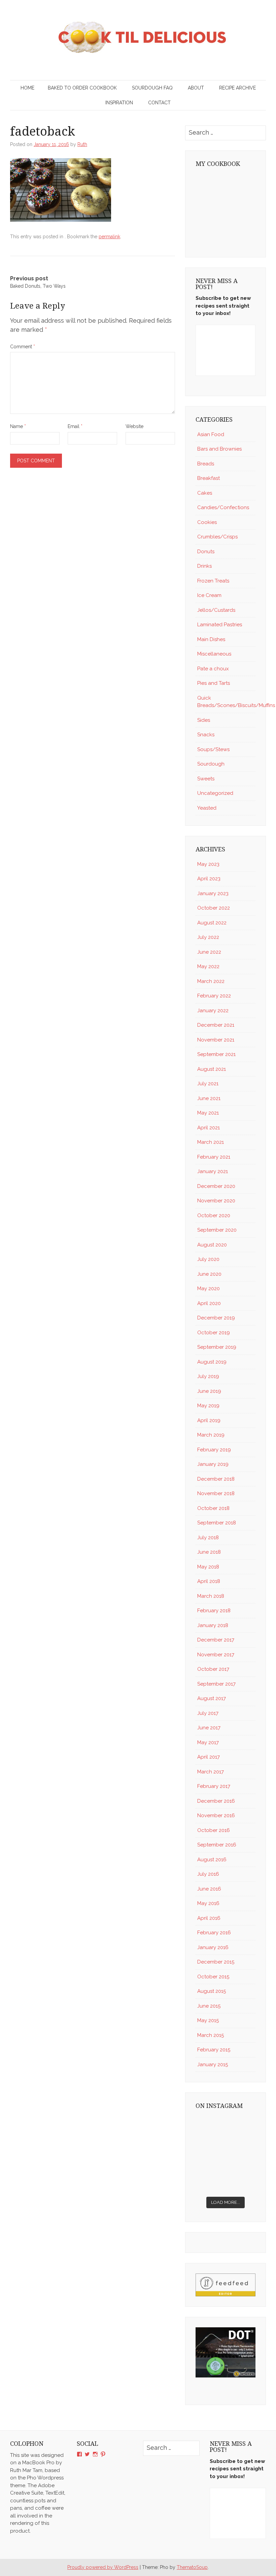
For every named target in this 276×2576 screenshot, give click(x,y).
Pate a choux (213, 669)
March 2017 (211, 1772)
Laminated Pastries (220, 625)
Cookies (207, 522)
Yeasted (207, 808)
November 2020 (216, 1201)
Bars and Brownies (219, 449)
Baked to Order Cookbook (82, 88)
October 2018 (213, 1508)
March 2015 (211, 2035)
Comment (23, 347)
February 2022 (214, 996)
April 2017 (209, 1757)
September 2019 (217, 1347)
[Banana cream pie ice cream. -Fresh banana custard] (210, 2164)
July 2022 (208, 937)
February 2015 (214, 2050)
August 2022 (212, 923)
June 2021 (209, 1098)
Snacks (206, 735)
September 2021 (216, 1054)
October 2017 (213, 1669)
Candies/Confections (223, 507)
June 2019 (209, 1391)
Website (134, 426)
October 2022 (214, 908)
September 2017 (216, 1684)
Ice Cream (209, 595)
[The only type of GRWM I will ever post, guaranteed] (241, 2164)
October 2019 (214, 1333)
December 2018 (216, 1479)
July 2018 (208, 1538)
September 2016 (217, 1845)
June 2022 (209, 952)
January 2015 (213, 2065)
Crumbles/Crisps (217, 537)
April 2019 (209, 1420)
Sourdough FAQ (152, 88)
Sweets (206, 779)
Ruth (82, 144)
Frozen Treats (213, 581)
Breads (206, 464)
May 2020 (209, 1289)
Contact (159, 103)
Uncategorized (215, 793)
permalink (109, 237)
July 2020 (208, 1259)
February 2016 (214, 1933)
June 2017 (209, 1728)
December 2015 (216, 1962)
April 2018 (209, 1581)
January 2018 (213, 1625)
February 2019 (214, 1450)
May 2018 (208, 1567)
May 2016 (208, 1903)
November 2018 (216, 1493)
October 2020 (214, 1215)
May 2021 (208, 1113)
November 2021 (216, 1040)
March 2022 (211, 981)
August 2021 (212, 1069)
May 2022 (208, 966)
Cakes (205, 493)
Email (75, 426)
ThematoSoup (192, 2567)
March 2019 (211, 1435)
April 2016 (209, 1918)
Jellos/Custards (216, 610)
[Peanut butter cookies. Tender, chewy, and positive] (210, 2126)
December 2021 (216, 1025)
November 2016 (216, 1815)
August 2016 (212, 1860)
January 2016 (213, 1947)
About (196, 88)
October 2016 (214, 1830)
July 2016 (208, 1874)
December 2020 (216, 1186)
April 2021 (209, 1128)
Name (18, 426)
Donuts (206, 552)
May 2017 (208, 1742)
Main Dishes (211, 639)
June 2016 (209, 1889)
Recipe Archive (237, 88)
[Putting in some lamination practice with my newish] (241, 2126)
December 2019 (216, 1318)
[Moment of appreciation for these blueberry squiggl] (241, 2145)
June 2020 (209, 1274)
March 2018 (211, 1596)
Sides (204, 720)
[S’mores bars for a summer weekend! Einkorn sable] (210, 2145)
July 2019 (208, 1376)
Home (27, 88)
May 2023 (208, 864)
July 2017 (208, 1713)
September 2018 (217, 1523)
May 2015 (208, 2020)
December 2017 (216, 1640)
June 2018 (209, 1552)
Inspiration (119, 103)
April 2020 (209, 1303)
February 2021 (214, 1157)
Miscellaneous (214, 654)
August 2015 (212, 1991)
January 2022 (213, 1011)
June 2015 (209, 2006)
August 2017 (212, 1698)
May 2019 (208, 1406)
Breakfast (209, 478)
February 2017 (214, 1786)
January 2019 (213, 1464)
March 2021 (211, 1142)
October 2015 (213, 1977)
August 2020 (212, 1245)
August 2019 (212, 1362)
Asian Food (211, 434)
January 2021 (213, 1171)
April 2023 (209, 879)
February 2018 (214, 1611)
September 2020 (217, 1230)
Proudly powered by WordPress (103, 2567)
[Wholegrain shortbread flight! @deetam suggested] (210, 2183)
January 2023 (213, 893)
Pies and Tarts (214, 683)
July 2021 (208, 1084)
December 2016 (216, 1801)
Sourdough (211, 764)
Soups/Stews (213, 749)
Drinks (204, 566)
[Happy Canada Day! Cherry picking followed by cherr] (241, 2183)
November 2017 (216, 1655)
